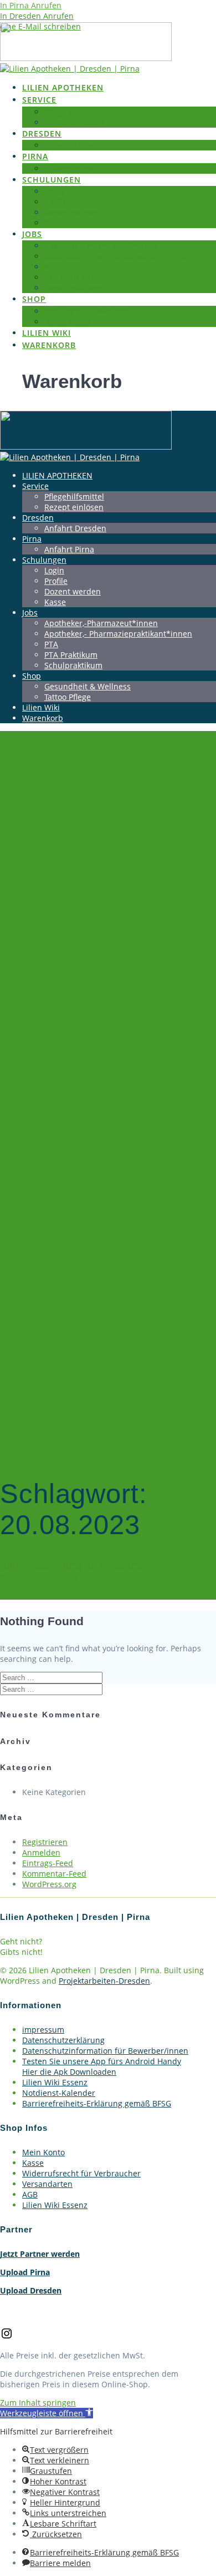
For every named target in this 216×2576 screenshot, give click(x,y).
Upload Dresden (31, 2290)
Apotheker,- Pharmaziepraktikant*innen (118, 256)
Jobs (32, 234)
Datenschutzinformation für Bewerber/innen (105, 2051)
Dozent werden (73, 212)
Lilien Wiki (47, 333)
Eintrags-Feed (48, 1863)
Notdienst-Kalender (59, 2093)
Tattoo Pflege (68, 322)
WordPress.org (49, 1884)
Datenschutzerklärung (63, 2040)
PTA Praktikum (71, 277)
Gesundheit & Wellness (88, 311)
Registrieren (45, 1842)
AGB (30, 2194)
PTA (51, 267)
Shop (34, 299)
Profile (56, 202)
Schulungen (52, 180)
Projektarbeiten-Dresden (104, 1981)
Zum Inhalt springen (38, 2403)
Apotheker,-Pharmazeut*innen (101, 246)
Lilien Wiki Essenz (55, 2082)
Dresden (42, 133)
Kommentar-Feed (54, 1874)
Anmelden (41, 1852)
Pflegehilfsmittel (74, 112)
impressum (43, 2030)
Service (39, 100)
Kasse (55, 223)
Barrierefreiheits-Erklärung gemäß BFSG (97, 2103)
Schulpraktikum (73, 288)
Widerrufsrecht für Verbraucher (81, 2173)
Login (54, 191)
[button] (47, 2413)
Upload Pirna (25, 2272)
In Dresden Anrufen (37, 16)
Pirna (35, 156)
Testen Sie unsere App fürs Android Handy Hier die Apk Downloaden (102, 2066)
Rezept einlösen (74, 122)
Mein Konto (43, 2152)
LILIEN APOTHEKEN (63, 87)
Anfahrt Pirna (69, 168)
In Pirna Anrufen (31, 5)
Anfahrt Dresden (75, 145)
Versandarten (47, 2184)
